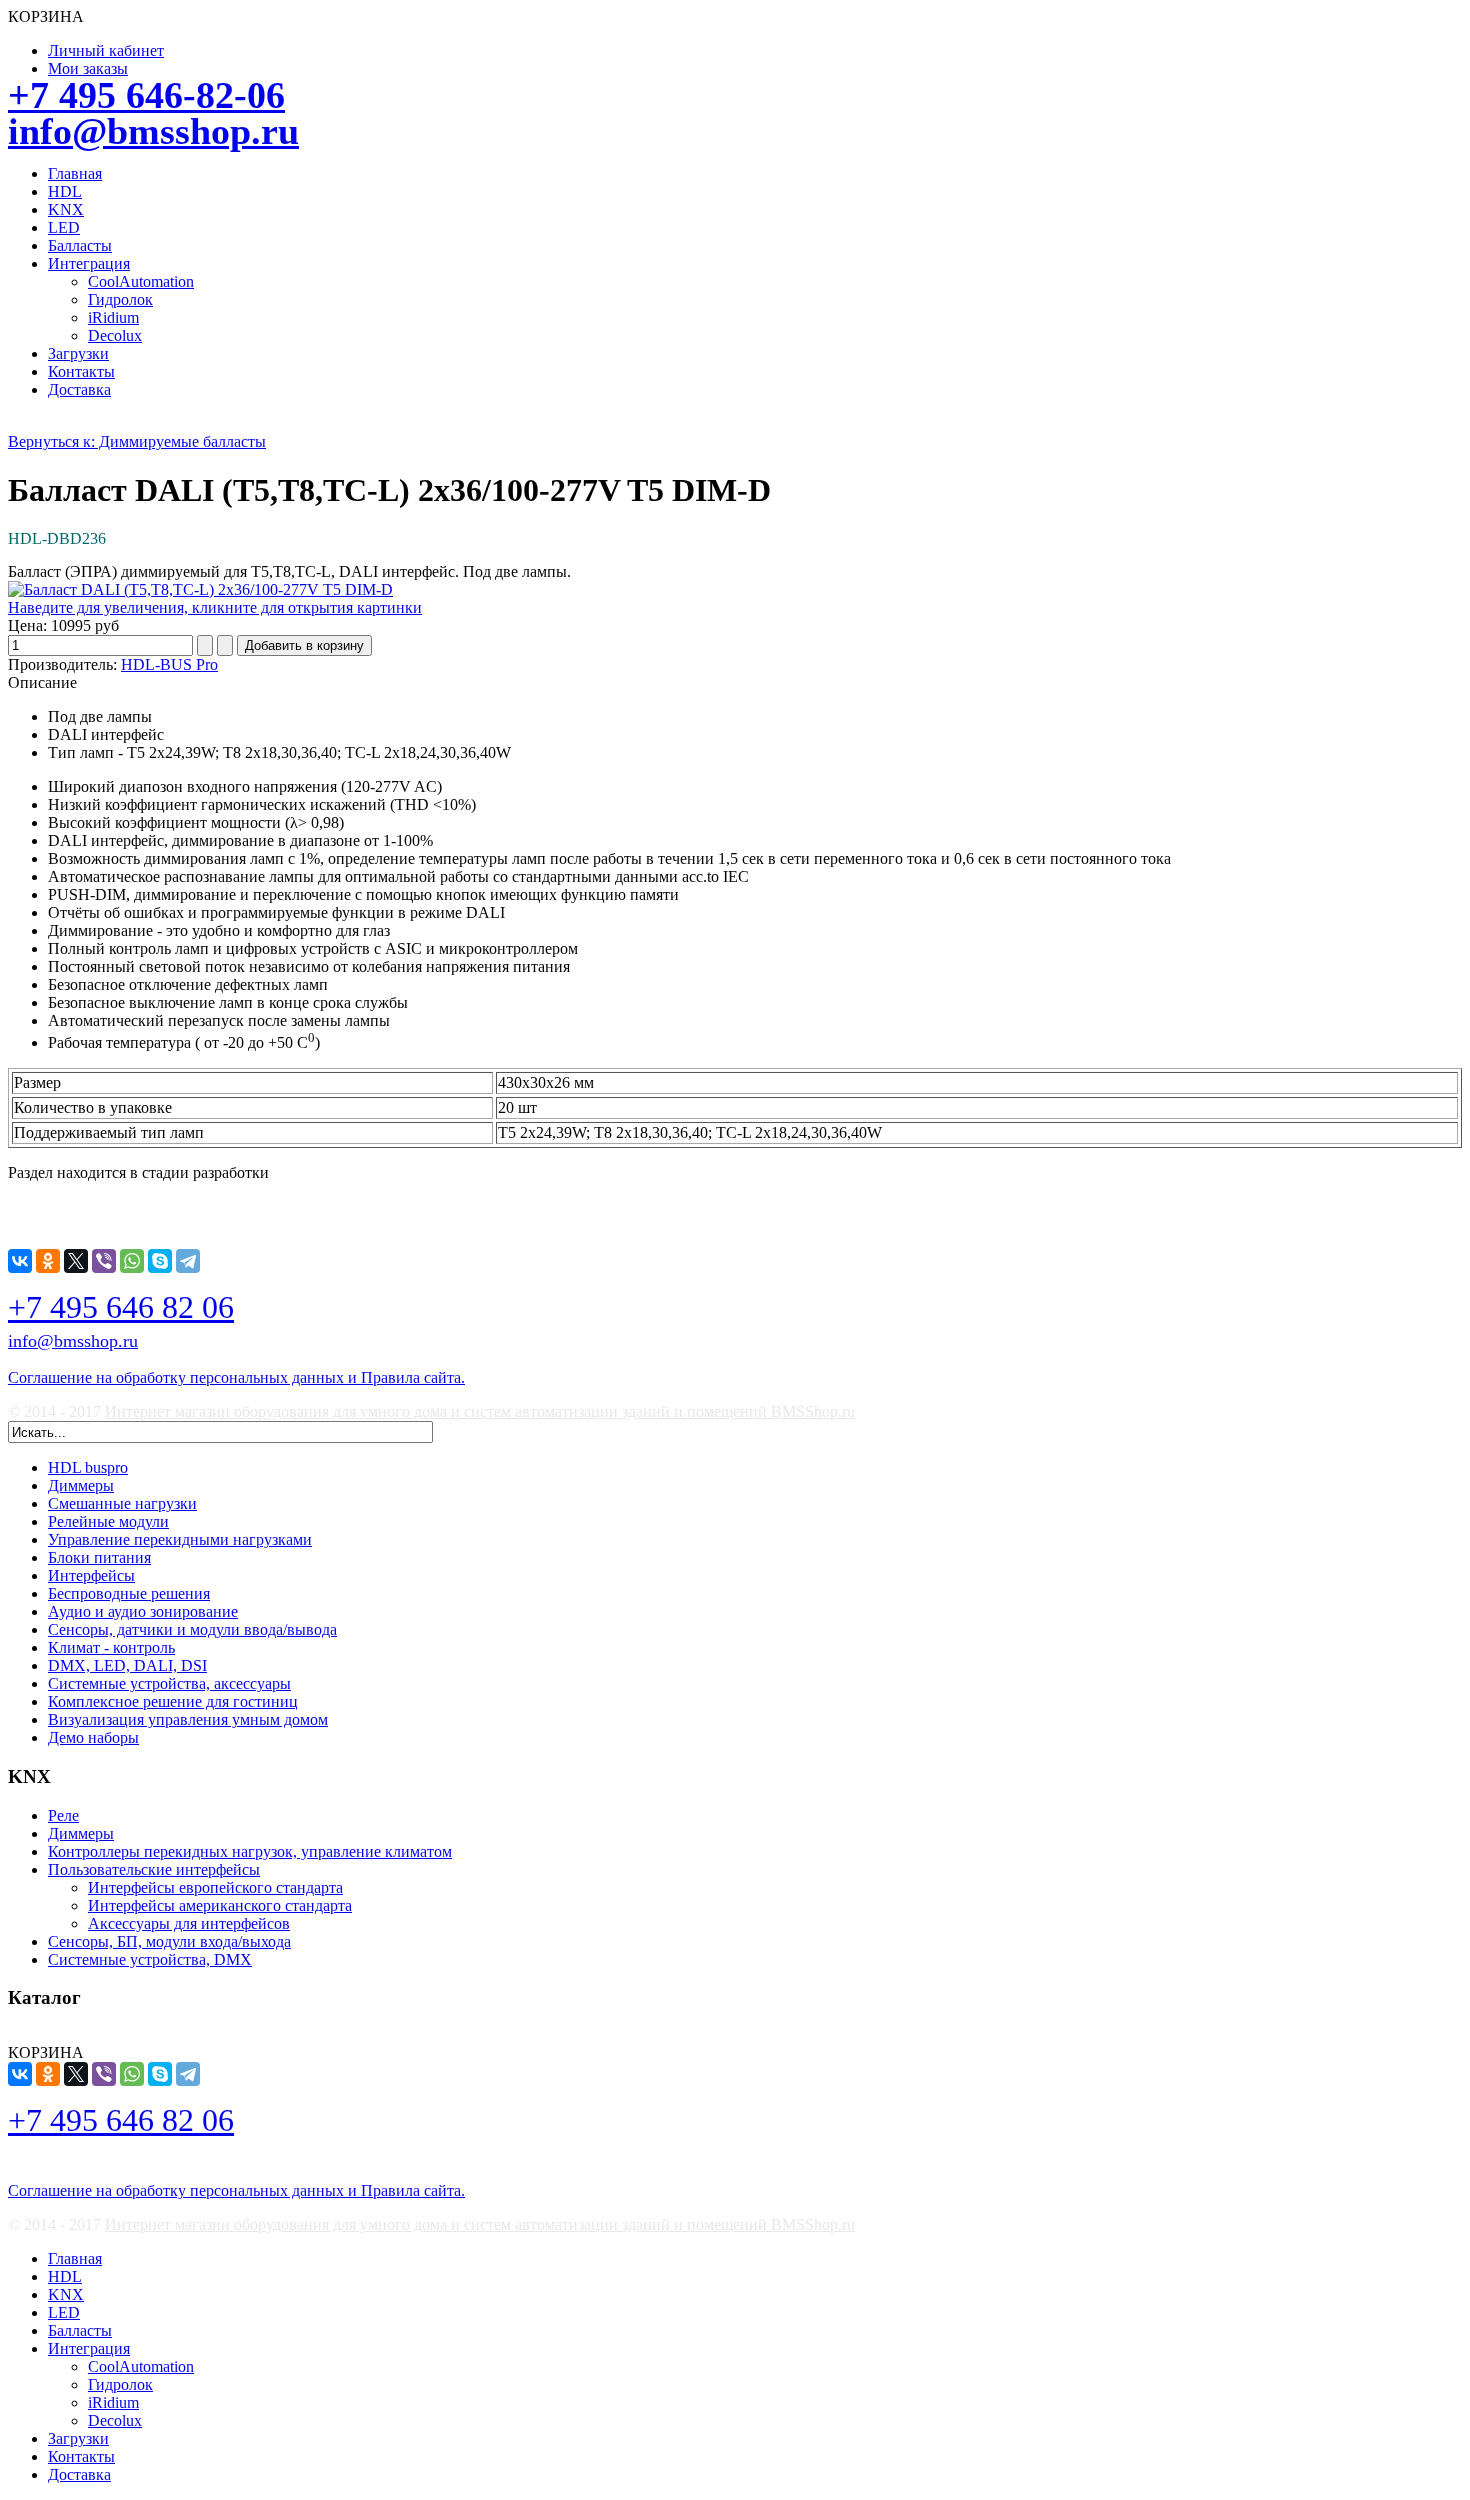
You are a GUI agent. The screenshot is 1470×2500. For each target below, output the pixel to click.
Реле (63, 1815)
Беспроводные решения (129, 1593)
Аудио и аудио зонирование (143, 1611)
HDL (65, 191)
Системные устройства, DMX (150, 1959)
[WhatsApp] (132, 1261)
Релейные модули (108, 1521)
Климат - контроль (111, 1647)
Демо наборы (93, 1737)
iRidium (113, 317)
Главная (75, 173)
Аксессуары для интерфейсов (189, 1923)
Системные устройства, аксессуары (169, 1683)
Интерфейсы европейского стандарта (215, 1887)
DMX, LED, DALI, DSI (127, 1665)
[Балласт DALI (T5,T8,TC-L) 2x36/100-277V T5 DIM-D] (200, 589)
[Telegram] (188, 1261)
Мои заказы (88, 68)
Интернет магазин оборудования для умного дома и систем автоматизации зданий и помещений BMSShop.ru (480, 1411)
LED (64, 227)
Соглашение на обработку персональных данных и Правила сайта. (236, 1377)
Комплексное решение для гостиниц (173, 1701)
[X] (76, 1261)
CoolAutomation (141, 281)
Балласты (80, 245)
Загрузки (78, 353)
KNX (66, 209)
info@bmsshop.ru (153, 131)
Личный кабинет (106, 50)
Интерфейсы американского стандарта (220, 1905)
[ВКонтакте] (20, 1261)
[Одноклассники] (48, 1261)
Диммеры (81, 1485)
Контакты (81, 371)
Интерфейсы (91, 1575)
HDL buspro (88, 1467)
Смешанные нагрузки (122, 1503)
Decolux (115, 335)
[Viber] (104, 1261)
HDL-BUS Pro (169, 664)
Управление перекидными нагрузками (180, 1539)
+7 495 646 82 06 (121, 1307)
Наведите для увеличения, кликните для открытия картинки (215, 607)
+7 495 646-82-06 (146, 95)
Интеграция (89, 263)
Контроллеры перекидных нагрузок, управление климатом (250, 1851)
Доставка (79, 389)
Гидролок (120, 299)
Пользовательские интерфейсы (154, 1869)
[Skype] (160, 1261)
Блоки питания (99, 1557)
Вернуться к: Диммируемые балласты (137, 441)
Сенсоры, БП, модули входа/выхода (169, 1941)
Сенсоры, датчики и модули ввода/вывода (192, 1629)
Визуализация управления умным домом (188, 1719)
